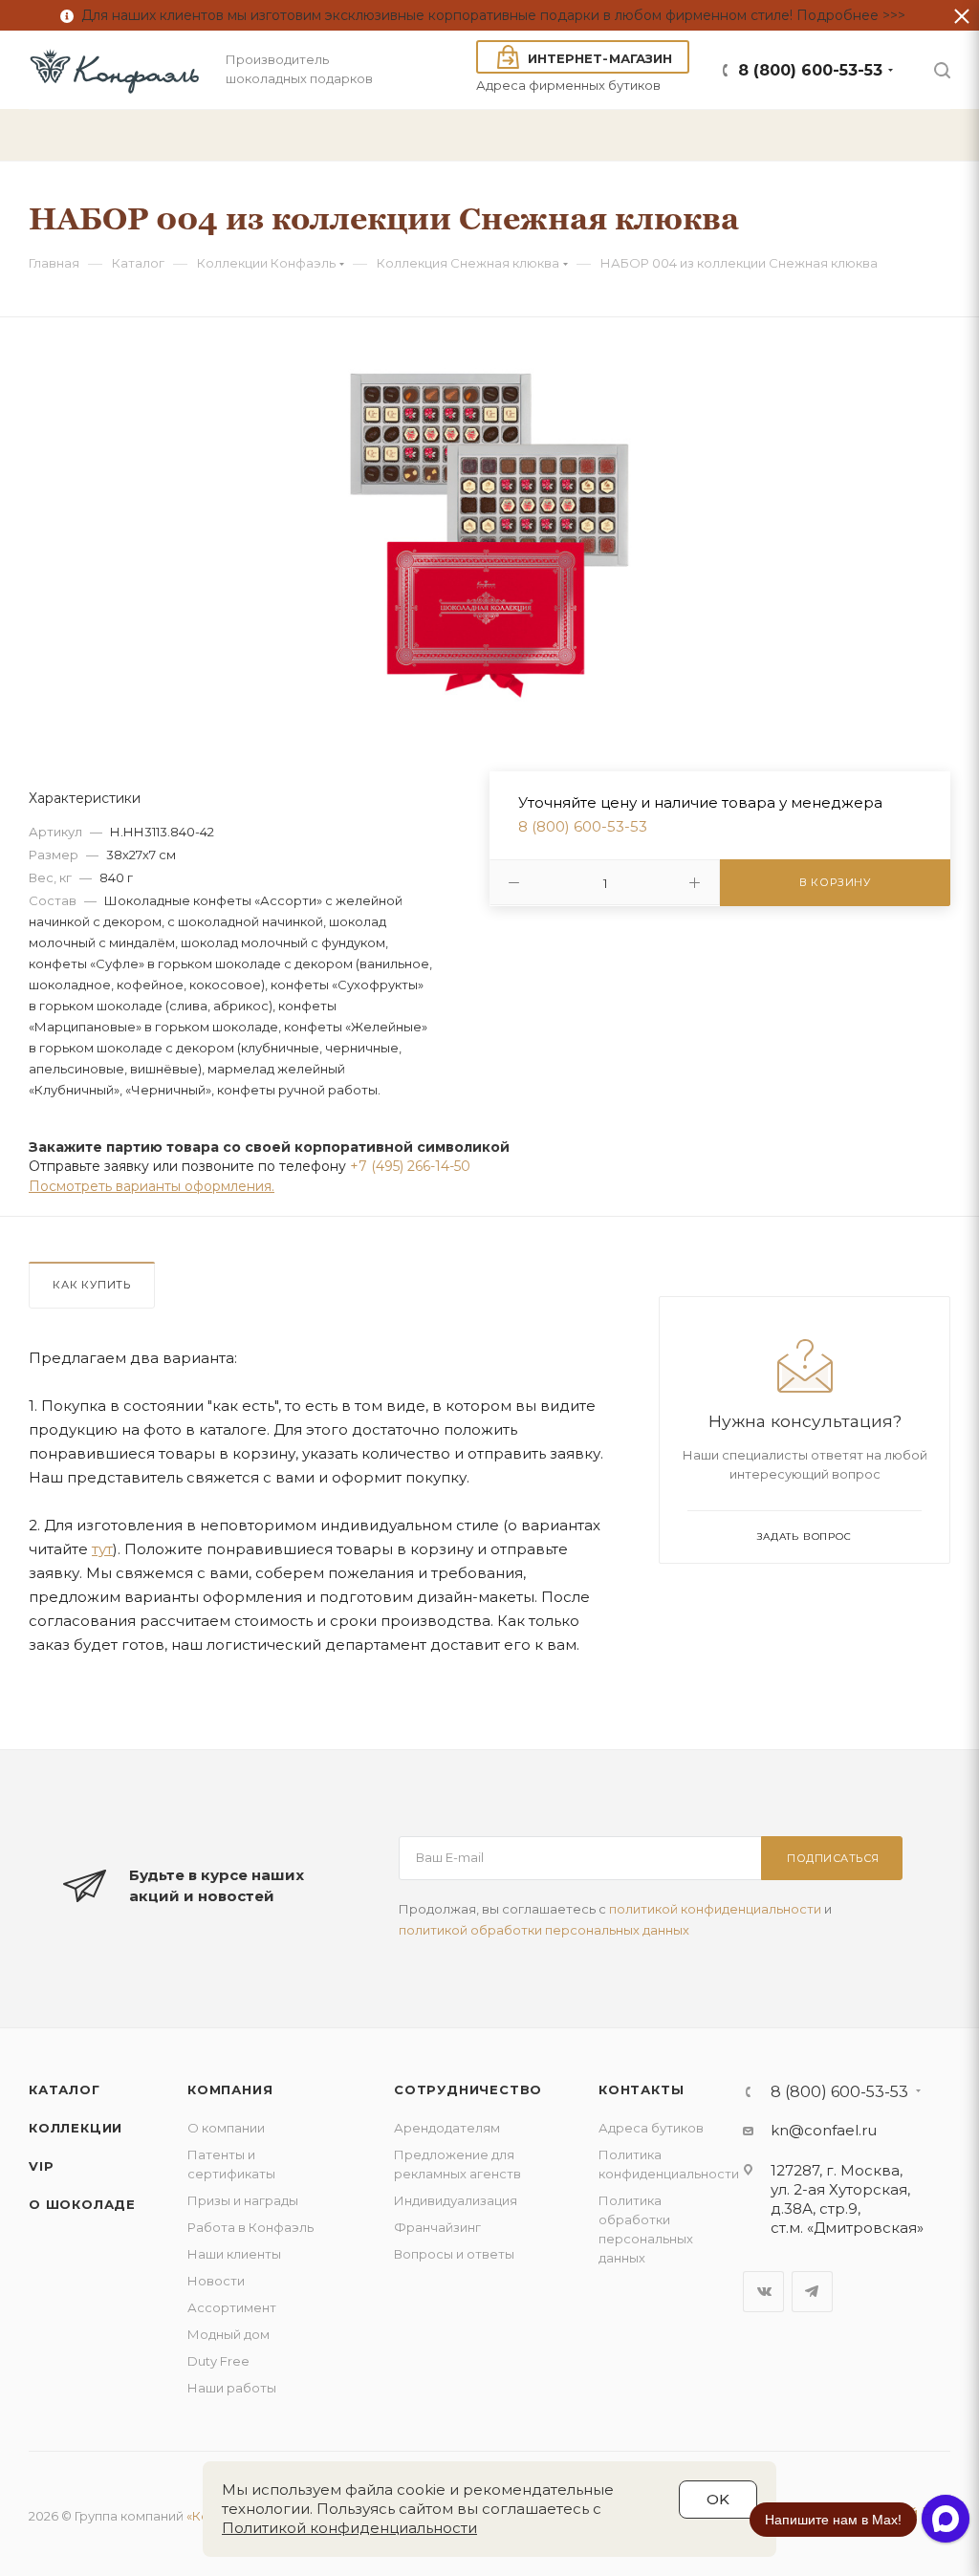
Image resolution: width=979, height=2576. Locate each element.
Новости (216, 2281)
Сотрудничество (468, 2089)
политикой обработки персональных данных (544, 1930)
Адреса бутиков (651, 2128)
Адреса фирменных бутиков (568, 85)
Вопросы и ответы (454, 2254)
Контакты (641, 2089)
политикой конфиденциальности (715, 1909)
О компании (226, 2128)
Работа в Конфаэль (250, 2227)
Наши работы (232, 2388)
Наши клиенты (234, 2254)
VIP (41, 2166)
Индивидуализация (456, 2200)
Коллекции (76, 2128)
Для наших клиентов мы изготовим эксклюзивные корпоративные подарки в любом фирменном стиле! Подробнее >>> (489, 15)
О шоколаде (82, 2204)
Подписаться (833, 1858)
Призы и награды (243, 2200)
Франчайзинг (437, 2227)
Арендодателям (447, 2128)
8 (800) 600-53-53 (810, 70)
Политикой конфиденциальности (349, 2528)
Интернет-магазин (600, 58)
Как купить (92, 1285)
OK (718, 2499)
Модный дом (228, 2334)
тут (102, 1549)
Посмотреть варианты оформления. (152, 1186)
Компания (230, 2089)
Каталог (65, 2089)
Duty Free (218, 2361)
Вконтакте (763, 2292)
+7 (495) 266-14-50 (410, 1166)
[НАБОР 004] (490, 529)
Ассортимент (232, 2307)
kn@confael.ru (824, 2130)
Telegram (812, 2292)
